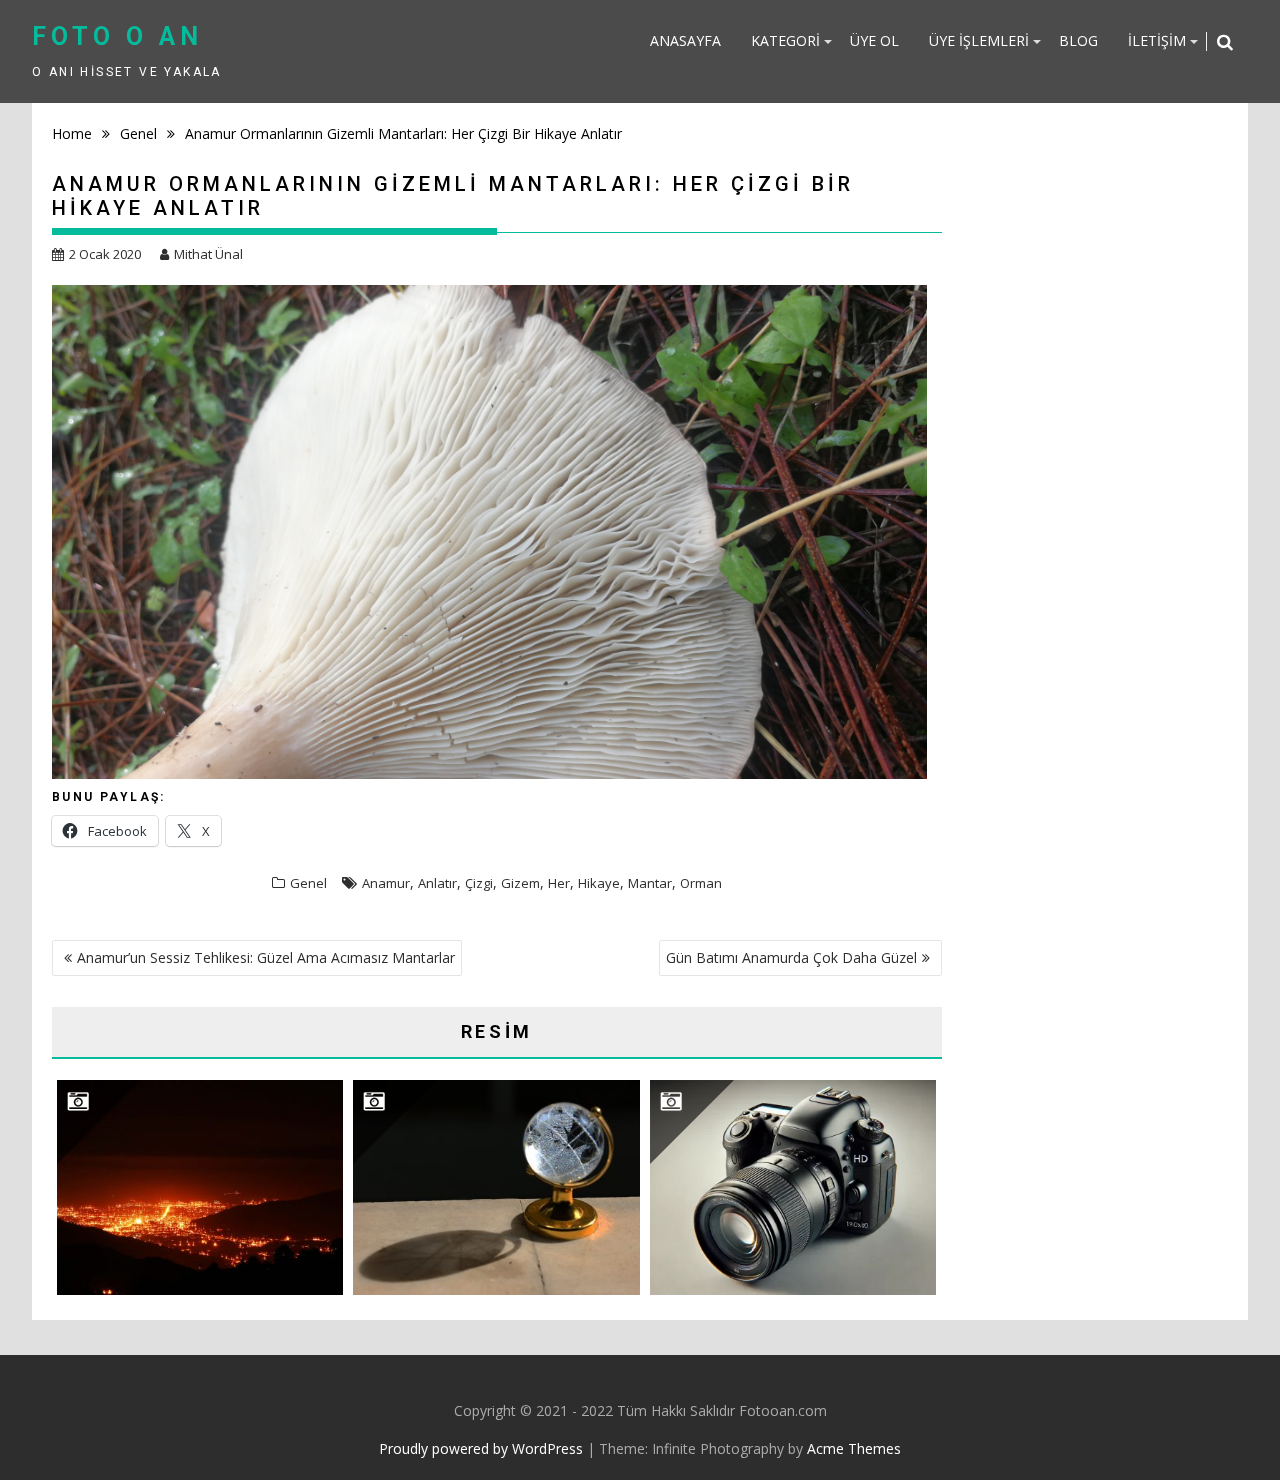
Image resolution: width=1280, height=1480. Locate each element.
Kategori (785, 40)
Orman (701, 883)
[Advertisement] (1093, 460)
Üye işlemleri (979, 40)
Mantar (650, 883)
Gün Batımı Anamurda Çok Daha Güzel (791, 957)
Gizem (520, 883)
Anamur (386, 883)
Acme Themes (854, 1448)
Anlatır (437, 883)
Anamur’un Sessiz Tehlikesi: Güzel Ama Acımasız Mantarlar (266, 957)
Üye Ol (874, 40)
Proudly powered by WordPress (481, 1448)
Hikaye (599, 883)
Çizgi (479, 883)
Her (559, 883)
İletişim (1157, 40)
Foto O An (117, 36)
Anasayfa (685, 40)
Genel (308, 883)
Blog (1078, 40)
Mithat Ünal (208, 254)
